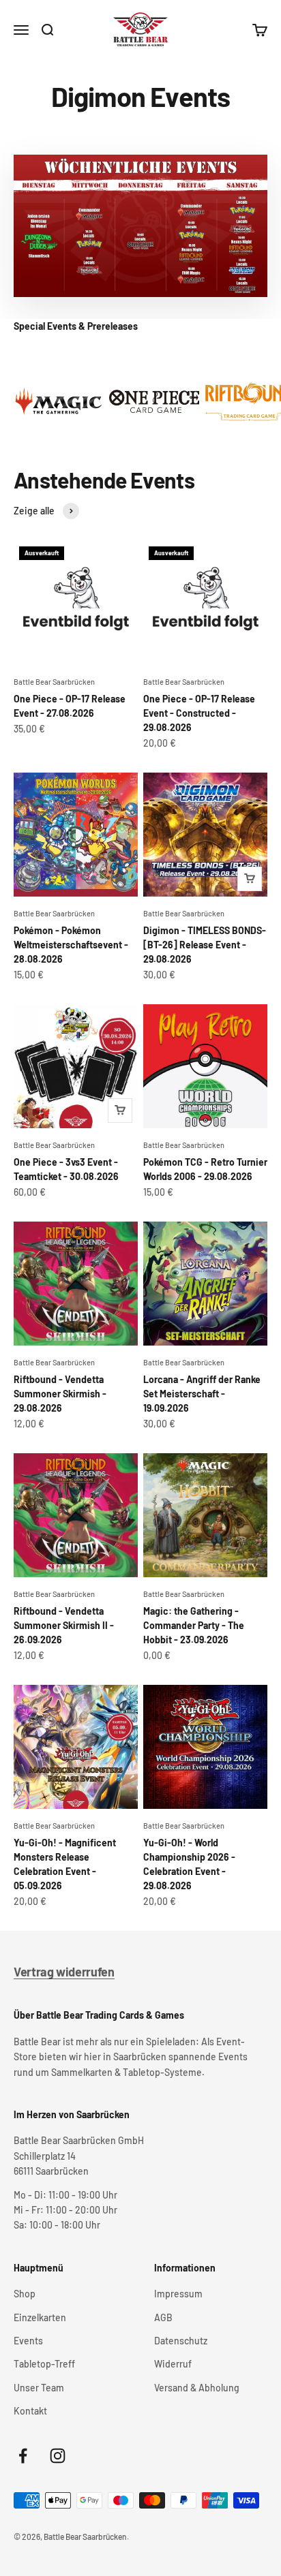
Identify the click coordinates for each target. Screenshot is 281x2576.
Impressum (178, 2294)
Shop (25, 2294)
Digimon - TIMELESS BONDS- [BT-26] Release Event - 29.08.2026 (205, 945)
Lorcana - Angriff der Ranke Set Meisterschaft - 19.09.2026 (202, 1394)
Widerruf (173, 2364)
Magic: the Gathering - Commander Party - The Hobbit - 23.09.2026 (194, 1625)
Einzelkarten (40, 2317)
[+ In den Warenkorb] (250, 879)
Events (28, 2341)
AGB (163, 2317)
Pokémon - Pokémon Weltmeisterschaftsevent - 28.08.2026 (71, 945)
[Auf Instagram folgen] (58, 2456)
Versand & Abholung (197, 2388)
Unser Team (39, 2388)
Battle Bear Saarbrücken (54, 682)
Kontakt (30, 2411)
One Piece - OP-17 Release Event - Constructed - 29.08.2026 (199, 713)
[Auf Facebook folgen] (23, 2456)
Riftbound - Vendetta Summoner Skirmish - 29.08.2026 (60, 1394)
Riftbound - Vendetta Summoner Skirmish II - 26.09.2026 (64, 1625)
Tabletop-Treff (44, 2364)
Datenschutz (181, 2341)
